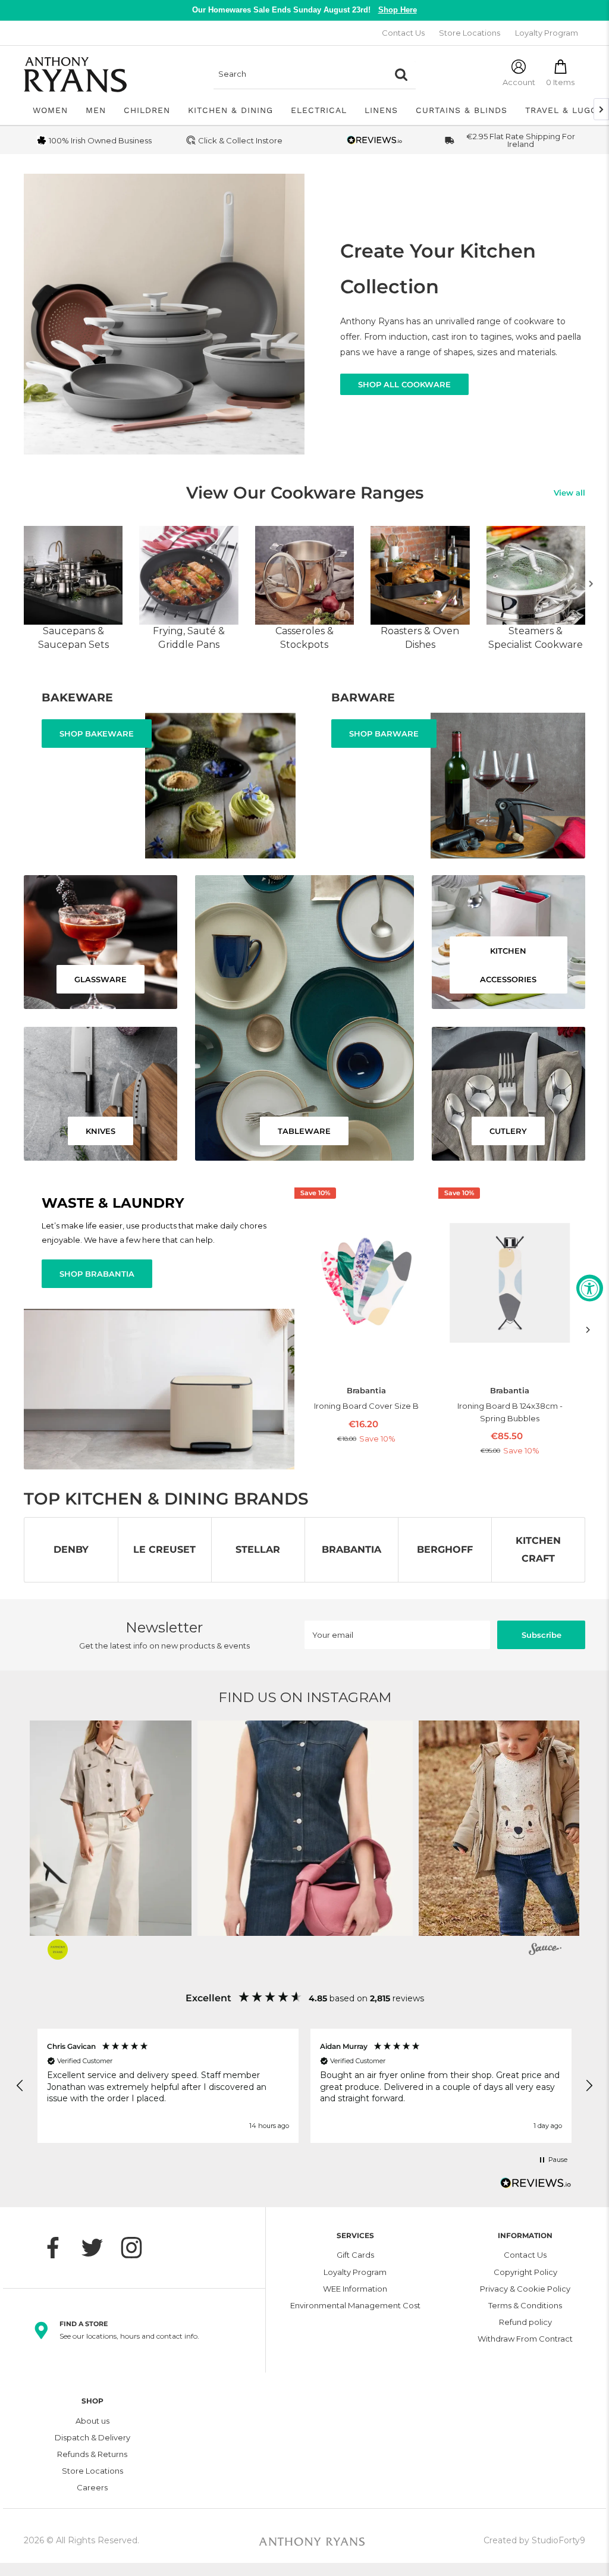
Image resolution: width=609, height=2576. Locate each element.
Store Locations (470, 33)
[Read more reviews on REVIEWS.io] (536, 2186)
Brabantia (366, 1391)
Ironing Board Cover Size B (366, 1406)
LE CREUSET (164, 1549)
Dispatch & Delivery (92, 2437)
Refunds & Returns (92, 2454)
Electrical (319, 110)
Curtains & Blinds (462, 110)
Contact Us (403, 33)
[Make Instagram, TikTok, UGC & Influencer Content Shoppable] (545, 1951)
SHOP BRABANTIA (97, 1274)
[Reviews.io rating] (375, 140)
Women (50, 110)
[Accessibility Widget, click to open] (590, 1288)
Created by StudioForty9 (534, 2540)
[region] (304, 2086)
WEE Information (355, 2289)
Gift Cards (355, 2255)
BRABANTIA (351, 1549)
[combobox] (300, 74)
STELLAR (258, 1549)
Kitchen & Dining (230, 110)
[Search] (401, 74)
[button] (228, 1828)
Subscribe (541, 1635)
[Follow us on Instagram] (137, 2248)
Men (96, 110)
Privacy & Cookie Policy (525, 2289)
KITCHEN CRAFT (538, 1549)
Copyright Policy (525, 2272)
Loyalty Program (547, 33)
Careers (92, 2487)
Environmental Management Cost (355, 2305)
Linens (381, 110)
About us (92, 2421)
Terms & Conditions (525, 2305)
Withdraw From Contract (525, 2339)
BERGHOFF (445, 1549)
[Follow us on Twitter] (98, 2248)
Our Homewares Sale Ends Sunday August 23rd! (304, 10)
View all (569, 493)
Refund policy (525, 2322)
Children (147, 110)
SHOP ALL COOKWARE (404, 384)
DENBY (71, 1549)
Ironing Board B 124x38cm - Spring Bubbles (510, 1412)
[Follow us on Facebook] (59, 2248)
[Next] (591, 584)
